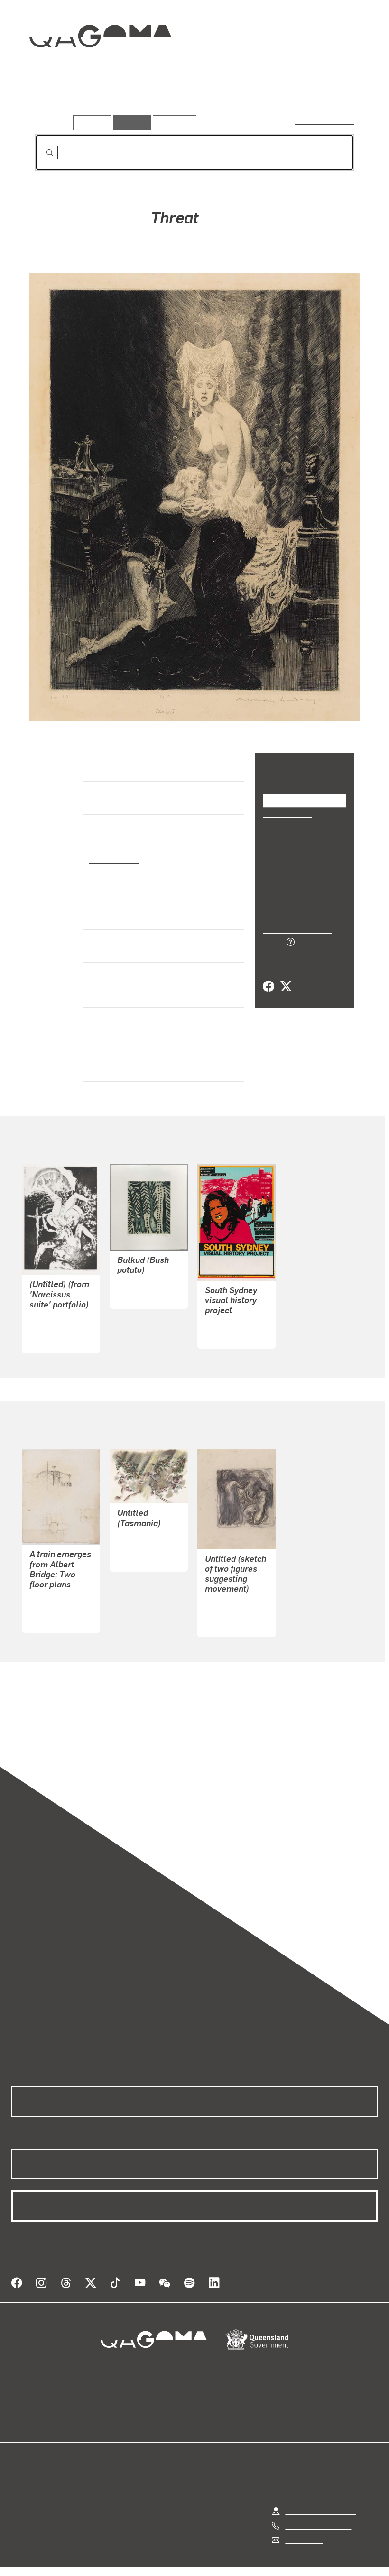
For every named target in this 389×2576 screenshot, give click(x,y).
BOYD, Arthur (52, 1316)
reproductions (58, 1715)
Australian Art (114, 859)
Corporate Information (285, 2558)
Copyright (217, 2558)
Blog (19, 2496)
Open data (28, 2461)
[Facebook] (269, 976)
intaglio (102, 974)
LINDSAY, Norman (176, 249)
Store (20, 2484)
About (21, 2507)
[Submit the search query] (42, 153)
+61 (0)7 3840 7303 (318, 2502)
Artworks (52, 102)
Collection (93, 67)
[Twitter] (286, 976)
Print (97, 942)
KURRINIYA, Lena (146, 1272)
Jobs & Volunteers (114, 2558)
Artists (93, 102)
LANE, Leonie (227, 1311)
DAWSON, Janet (144, 1534)
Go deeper (137, 102)
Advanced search (325, 121)
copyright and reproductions (218, 1715)
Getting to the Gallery (320, 2488)
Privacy (173, 2558)
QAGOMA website (41, 2473)
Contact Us (303, 2516)
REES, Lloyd (50, 1596)
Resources (172, 123)
